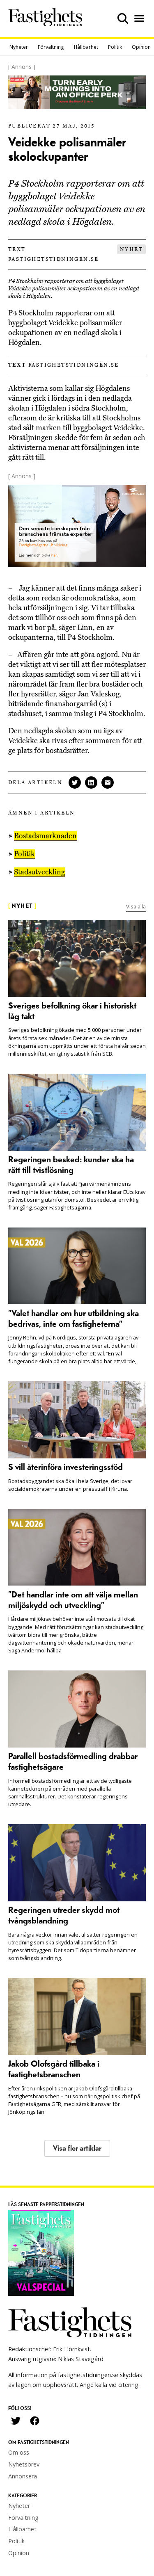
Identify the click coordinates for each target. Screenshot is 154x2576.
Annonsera (23, 2476)
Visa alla (136, 906)
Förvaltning (51, 47)
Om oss (19, 2452)
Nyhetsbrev (24, 2464)
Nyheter (19, 47)
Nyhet (131, 249)
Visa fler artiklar (77, 2148)
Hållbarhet (86, 47)
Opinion (141, 47)
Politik (115, 47)
